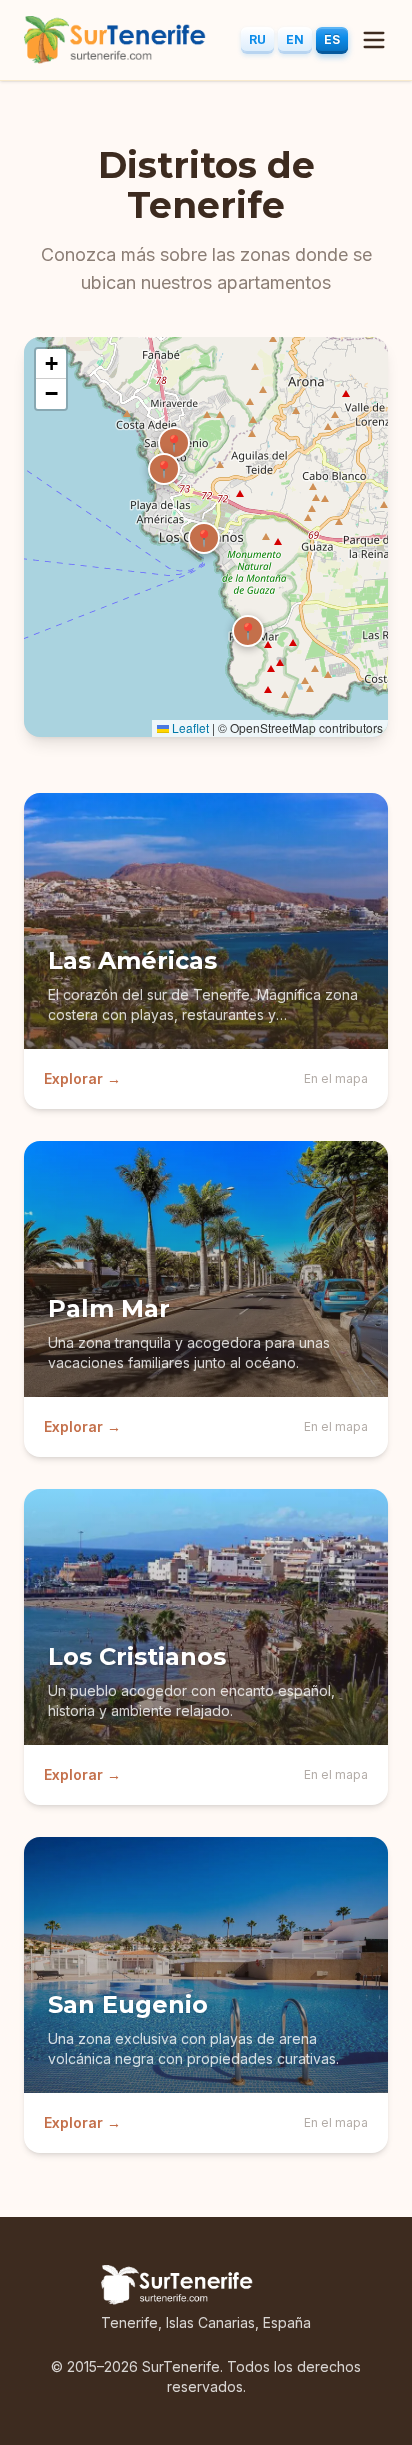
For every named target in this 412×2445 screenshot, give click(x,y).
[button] (164, 469)
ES (332, 39)
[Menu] (374, 40)
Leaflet (189, 727)
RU (257, 39)
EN (295, 39)
